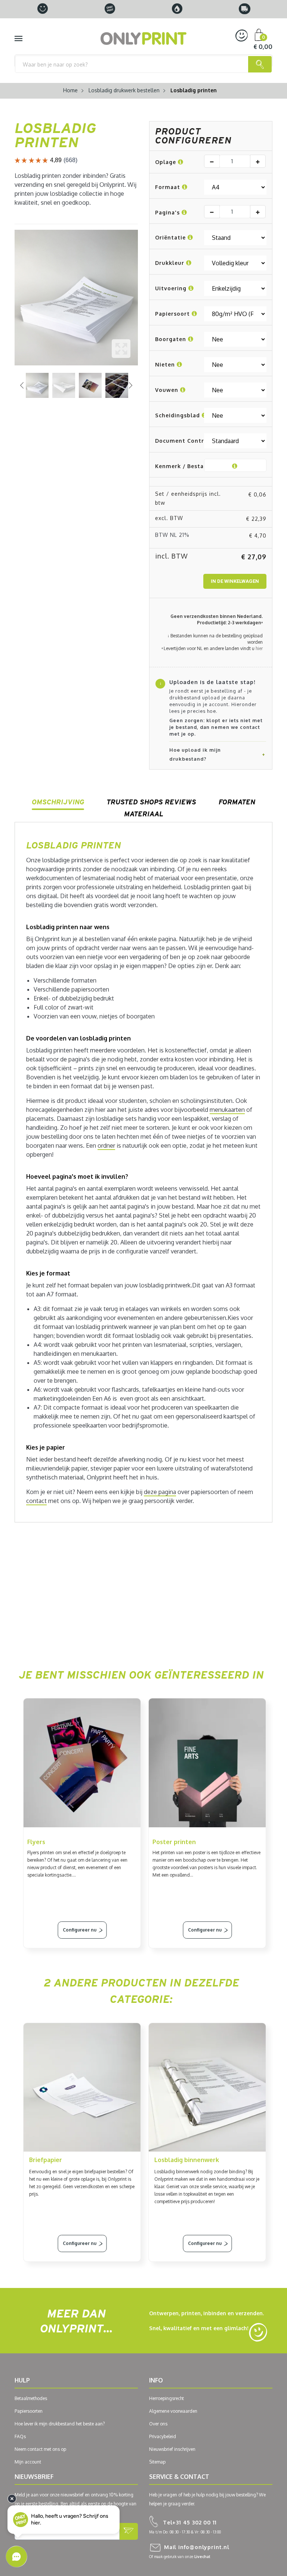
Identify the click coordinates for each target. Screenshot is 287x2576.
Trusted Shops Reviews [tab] (151, 802)
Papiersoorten (29, 2411)
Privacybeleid (163, 2436)
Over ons (158, 2424)
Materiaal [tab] (144, 814)
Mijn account (28, 2462)
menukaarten (227, 1110)
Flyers (36, 1842)
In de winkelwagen (235, 581)
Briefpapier (46, 2160)
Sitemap (157, 2462)
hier (259, 648)
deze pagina (160, 1492)
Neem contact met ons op (40, 2449)
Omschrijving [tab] (58, 802)
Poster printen (174, 1842)
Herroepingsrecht (166, 2398)
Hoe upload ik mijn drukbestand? (195, 754)
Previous (22, 385)
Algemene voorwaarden (173, 2411)
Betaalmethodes (31, 2398)
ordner (106, 1145)
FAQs (20, 2436)
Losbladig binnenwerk (187, 2160)
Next (130, 385)
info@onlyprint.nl (197, 2547)
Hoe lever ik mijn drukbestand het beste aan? (60, 2424)
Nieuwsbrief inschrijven (172, 2449)
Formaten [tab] (237, 802)
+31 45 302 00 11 (190, 2522)
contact (36, 1501)
